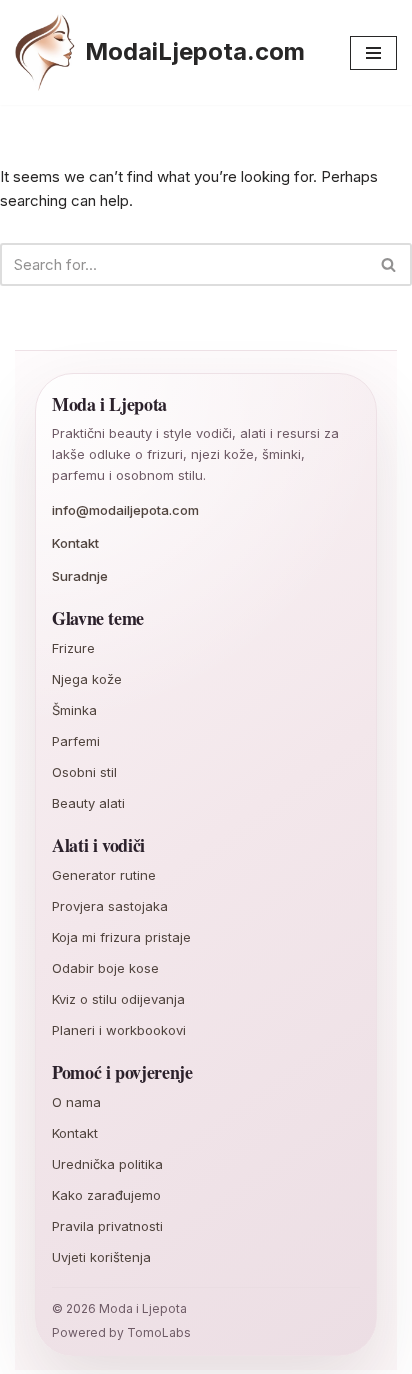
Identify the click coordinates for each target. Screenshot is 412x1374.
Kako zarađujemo (106, 1195)
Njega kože (87, 679)
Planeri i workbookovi (119, 1030)
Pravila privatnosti (107, 1226)
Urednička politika (107, 1164)
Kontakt (75, 543)
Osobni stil (84, 772)
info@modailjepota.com (125, 510)
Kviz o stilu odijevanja (118, 999)
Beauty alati (88, 803)
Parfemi (76, 741)
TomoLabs (159, 1332)
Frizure (73, 648)
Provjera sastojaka (110, 906)
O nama (76, 1102)
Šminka (74, 710)
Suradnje (80, 576)
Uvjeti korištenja (101, 1257)
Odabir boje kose (105, 968)
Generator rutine (104, 875)
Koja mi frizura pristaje (121, 937)
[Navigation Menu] (373, 53)
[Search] (389, 264)
